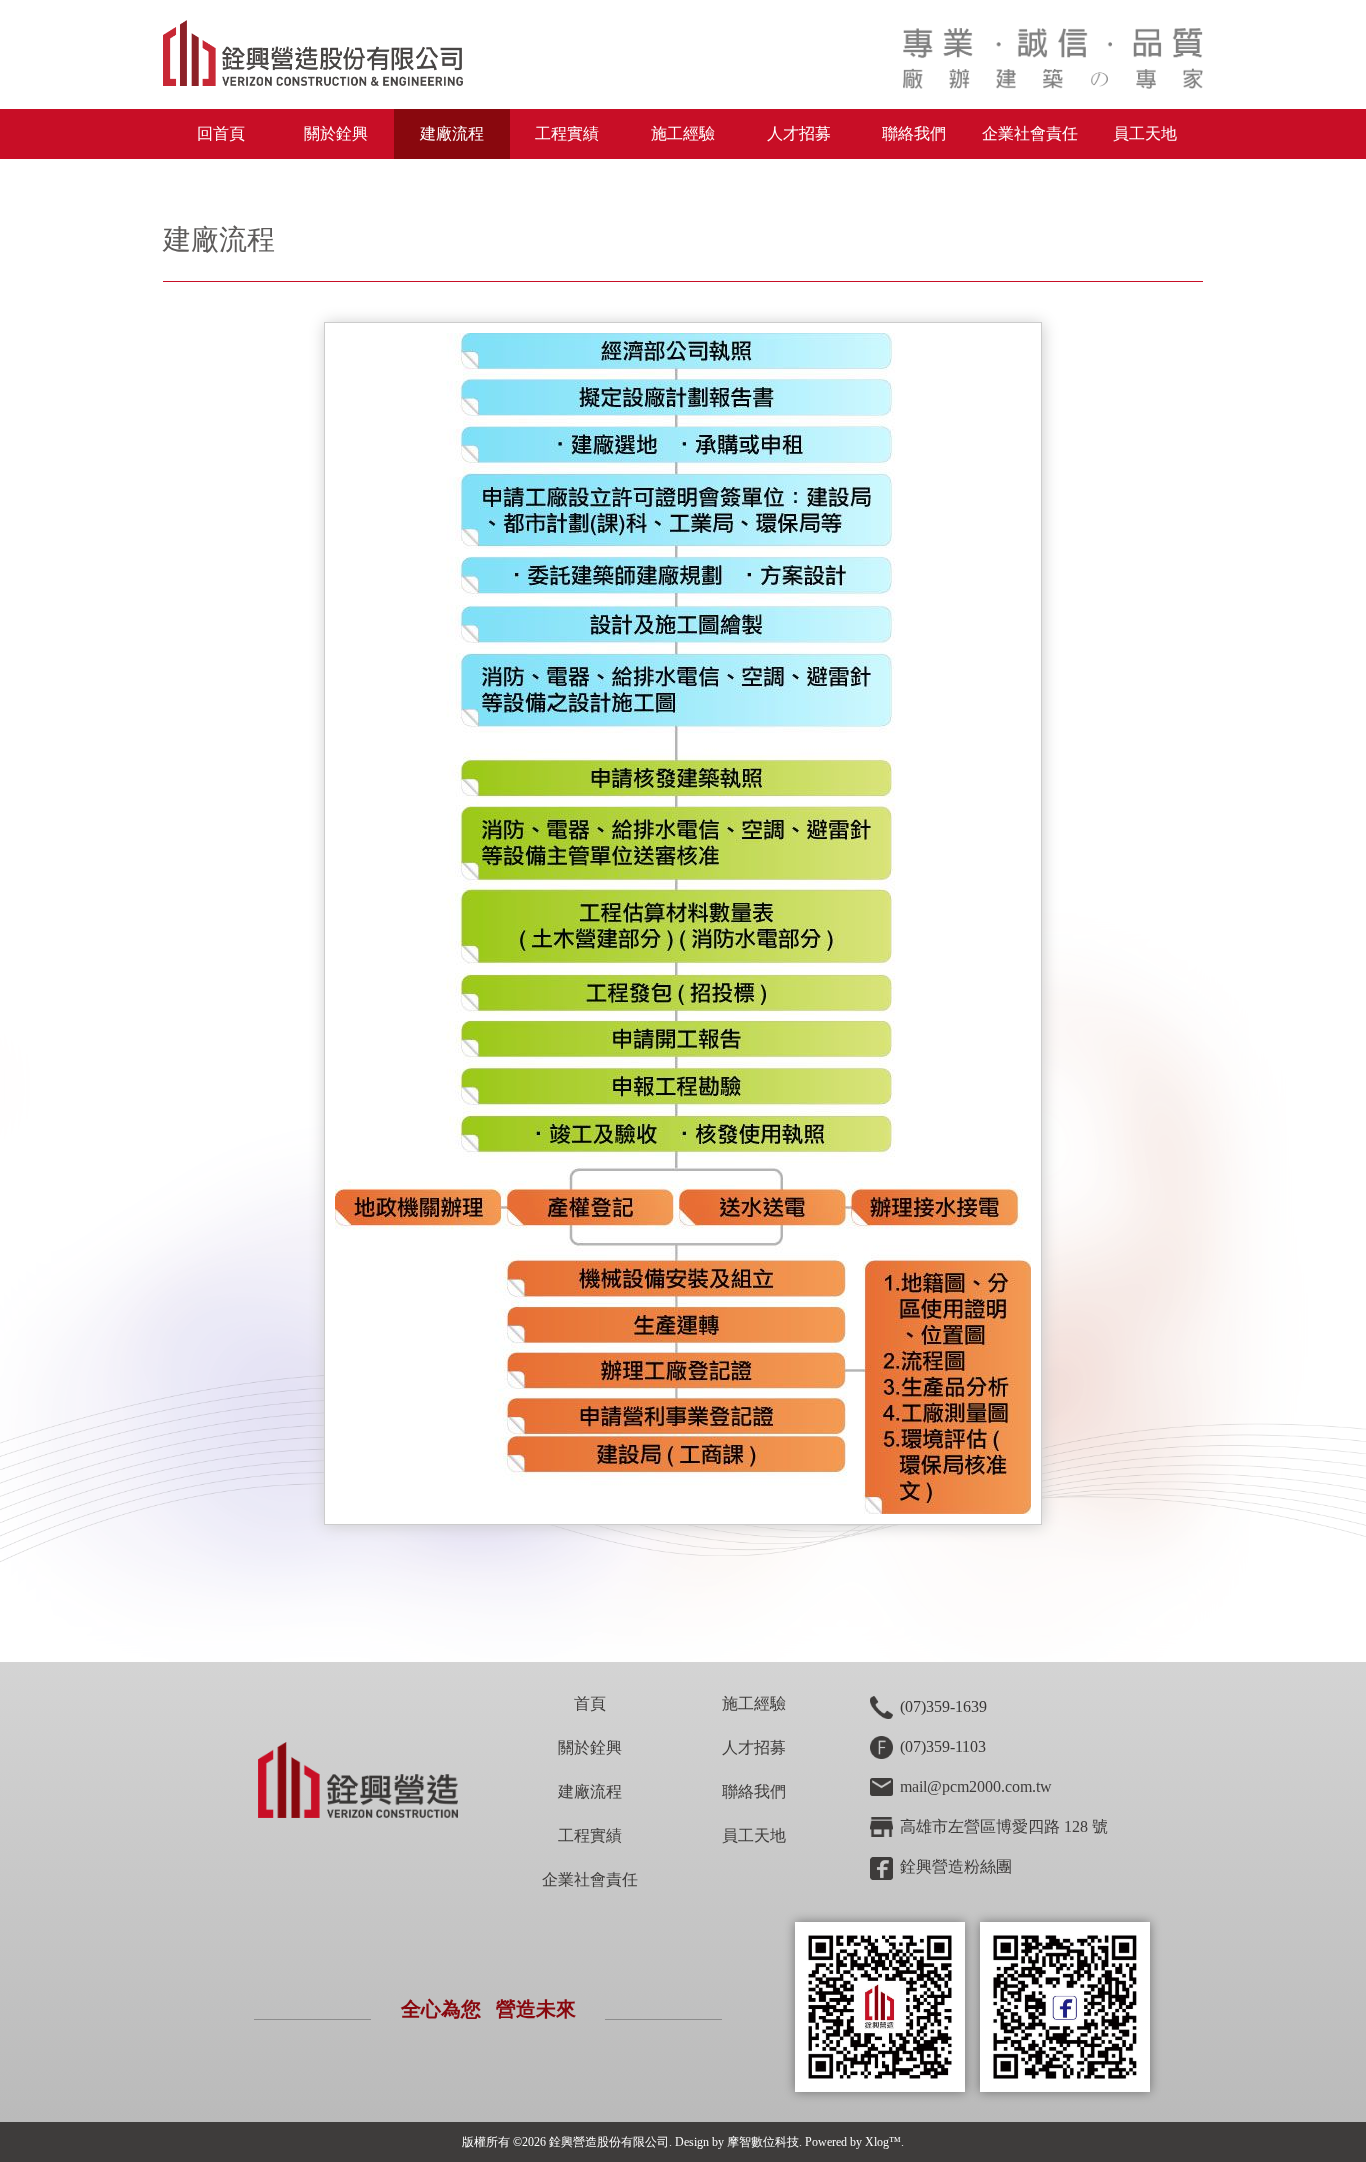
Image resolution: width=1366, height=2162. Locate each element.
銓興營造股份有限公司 (609, 2142)
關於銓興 (590, 1747)
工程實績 (567, 133)
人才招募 (799, 133)
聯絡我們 (914, 133)
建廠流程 (452, 133)
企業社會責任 (1030, 133)
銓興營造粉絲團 (956, 1866)
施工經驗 (683, 133)
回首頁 (221, 133)
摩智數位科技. (764, 2142)
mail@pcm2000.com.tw (976, 1786)
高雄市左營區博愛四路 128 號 (1004, 1826)
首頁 (590, 1703)
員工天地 (1145, 133)
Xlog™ (883, 2142)
